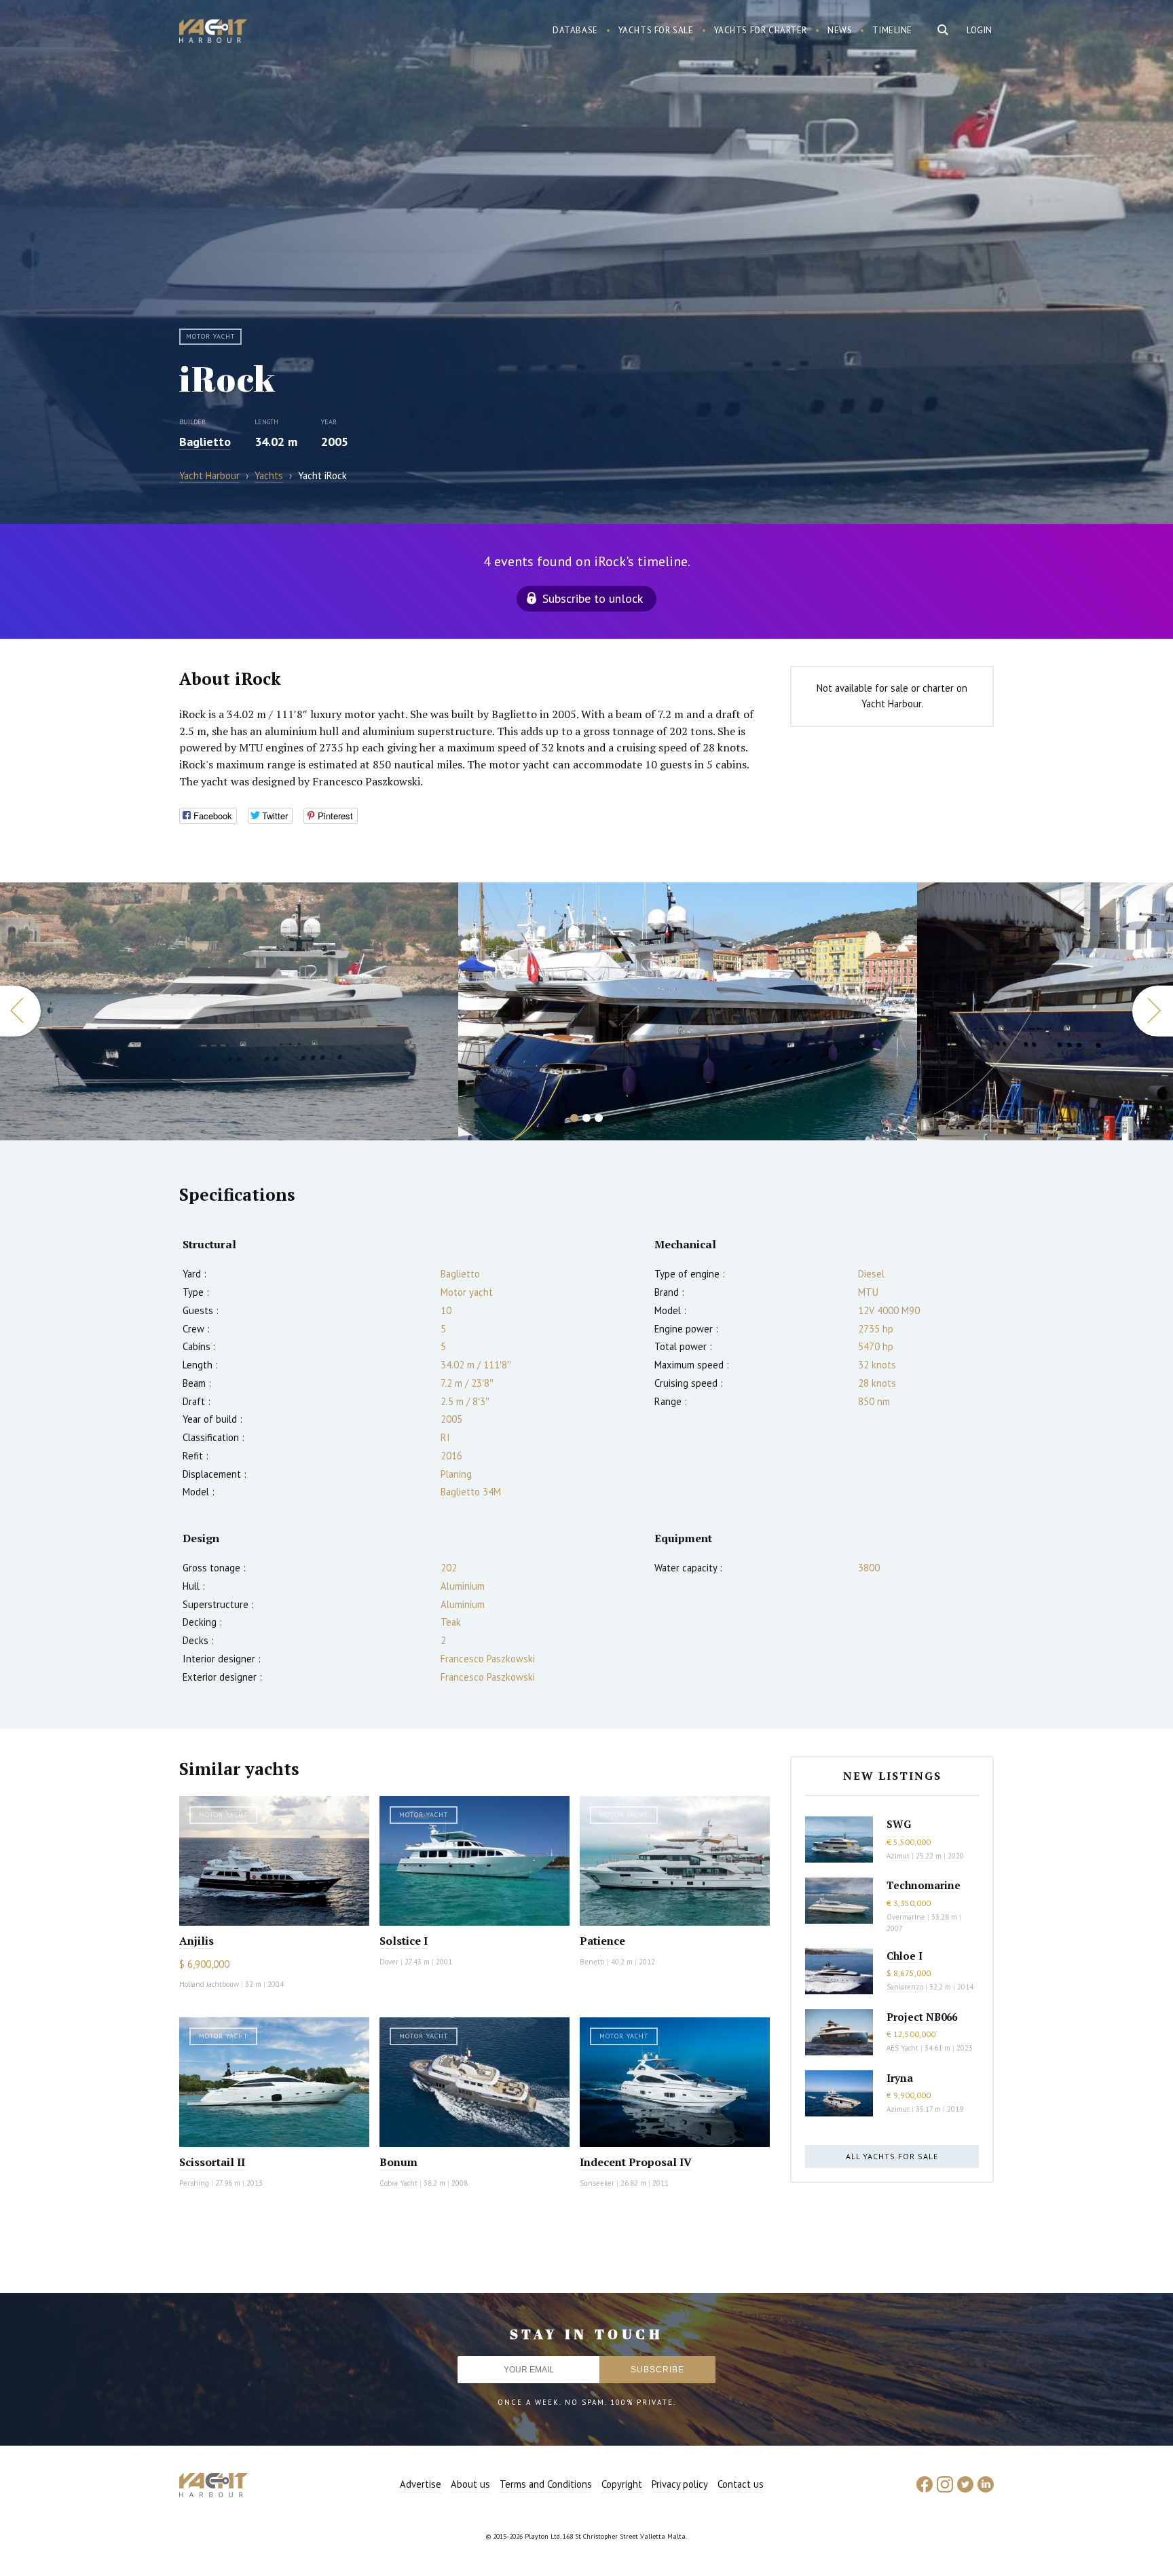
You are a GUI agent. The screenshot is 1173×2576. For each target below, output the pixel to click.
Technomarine (924, 1885)
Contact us (741, 2484)
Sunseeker (597, 2183)
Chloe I (905, 1956)
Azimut (898, 1856)
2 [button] (586, 1118)
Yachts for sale (656, 30)
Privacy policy (680, 2484)
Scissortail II (212, 2162)
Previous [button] (20, 1011)
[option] (229, 1011)
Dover (389, 1962)
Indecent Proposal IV (636, 2162)
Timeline (892, 30)
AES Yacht (902, 2048)
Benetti (592, 1962)
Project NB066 (922, 2017)
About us (470, 2484)
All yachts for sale (892, 2156)
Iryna (900, 2078)
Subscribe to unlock (593, 598)
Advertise (421, 2484)
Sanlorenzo (905, 1987)
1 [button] (574, 1118)
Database (575, 30)
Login (980, 30)
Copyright (622, 2484)
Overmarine (907, 1917)
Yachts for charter (761, 30)
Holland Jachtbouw (209, 1984)
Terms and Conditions (546, 2484)
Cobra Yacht (398, 2183)
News (840, 30)
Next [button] (1153, 1011)
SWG (899, 1824)
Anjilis (197, 1941)
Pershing (194, 2183)
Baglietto (205, 442)
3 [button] (599, 1118)
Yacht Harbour (213, 33)
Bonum (398, 2162)
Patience (602, 1941)
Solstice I (404, 1941)
